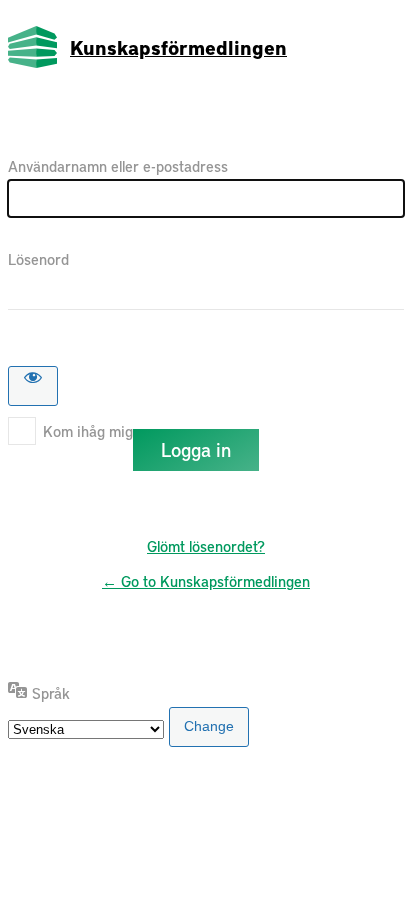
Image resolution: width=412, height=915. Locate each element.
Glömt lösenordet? (206, 546)
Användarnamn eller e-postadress (118, 166)
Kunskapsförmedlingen (178, 47)
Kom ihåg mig (88, 431)
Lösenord (38, 259)
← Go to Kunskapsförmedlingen (206, 581)
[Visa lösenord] (33, 386)
